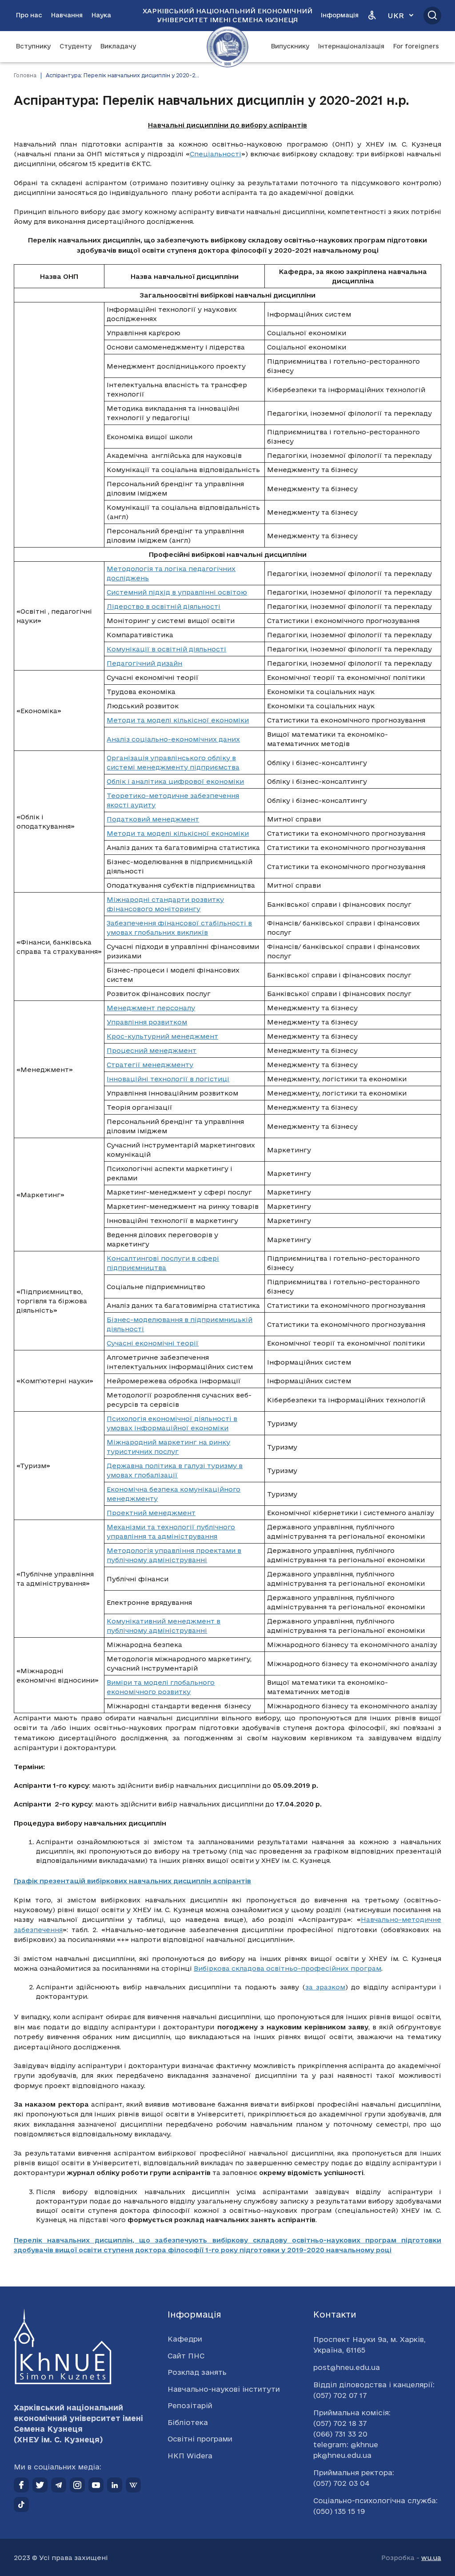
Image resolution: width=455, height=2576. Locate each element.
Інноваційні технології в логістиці (168, 1079)
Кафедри (185, 2339)
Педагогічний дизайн (144, 663)
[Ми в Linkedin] (115, 2485)
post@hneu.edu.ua (347, 2367)
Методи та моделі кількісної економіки (178, 720)
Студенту (76, 46)
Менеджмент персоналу (151, 1008)
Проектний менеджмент (151, 1513)
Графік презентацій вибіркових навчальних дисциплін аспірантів (132, 1881)
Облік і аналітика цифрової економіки (175, 781)
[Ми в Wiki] (133, 2485)
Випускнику (290, 46)
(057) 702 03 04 (341, 2483)
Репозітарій (190, 2405)
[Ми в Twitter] (40, 2485)
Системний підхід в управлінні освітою (177, 592)
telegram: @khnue (346, 2445)
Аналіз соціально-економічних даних (173, 739)
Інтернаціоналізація (351, 46)
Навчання (67, 15)
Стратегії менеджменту (150, 1065)
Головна (25, 75)
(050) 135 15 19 (339, 2511)
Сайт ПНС (186, 2356)
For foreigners (416, 46)
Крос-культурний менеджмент (162, 1036)
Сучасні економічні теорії (153, 1343)
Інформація (340, 15)
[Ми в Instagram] (77, 2485)
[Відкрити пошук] (432, 16)
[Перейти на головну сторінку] (227, 47)
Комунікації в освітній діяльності (166, 649)
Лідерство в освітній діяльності (164, 606)
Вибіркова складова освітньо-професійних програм (287, 1968)
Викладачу (118, 46)
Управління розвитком (147, 1022)
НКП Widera (190, 2456)
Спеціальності (216, 154)
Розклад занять (197, 2372)
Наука (101, 15)
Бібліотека (188, 2422)
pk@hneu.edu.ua (342, 2455)
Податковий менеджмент (153, 819)
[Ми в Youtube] (96, 2485)
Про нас (29, 15)
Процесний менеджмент (152, 1050)
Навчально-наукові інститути (224, 2389)
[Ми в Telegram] (59, 2485)
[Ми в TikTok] (21, 2505)
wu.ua (431, 2558)
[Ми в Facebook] (21, 2485)
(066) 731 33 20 (340, 2434)
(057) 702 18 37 (340, 2423)
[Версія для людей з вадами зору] (372, 16)
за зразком (325, 1987)
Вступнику (33, 46)
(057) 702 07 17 (340, 2395)
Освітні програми (200, 2439)
